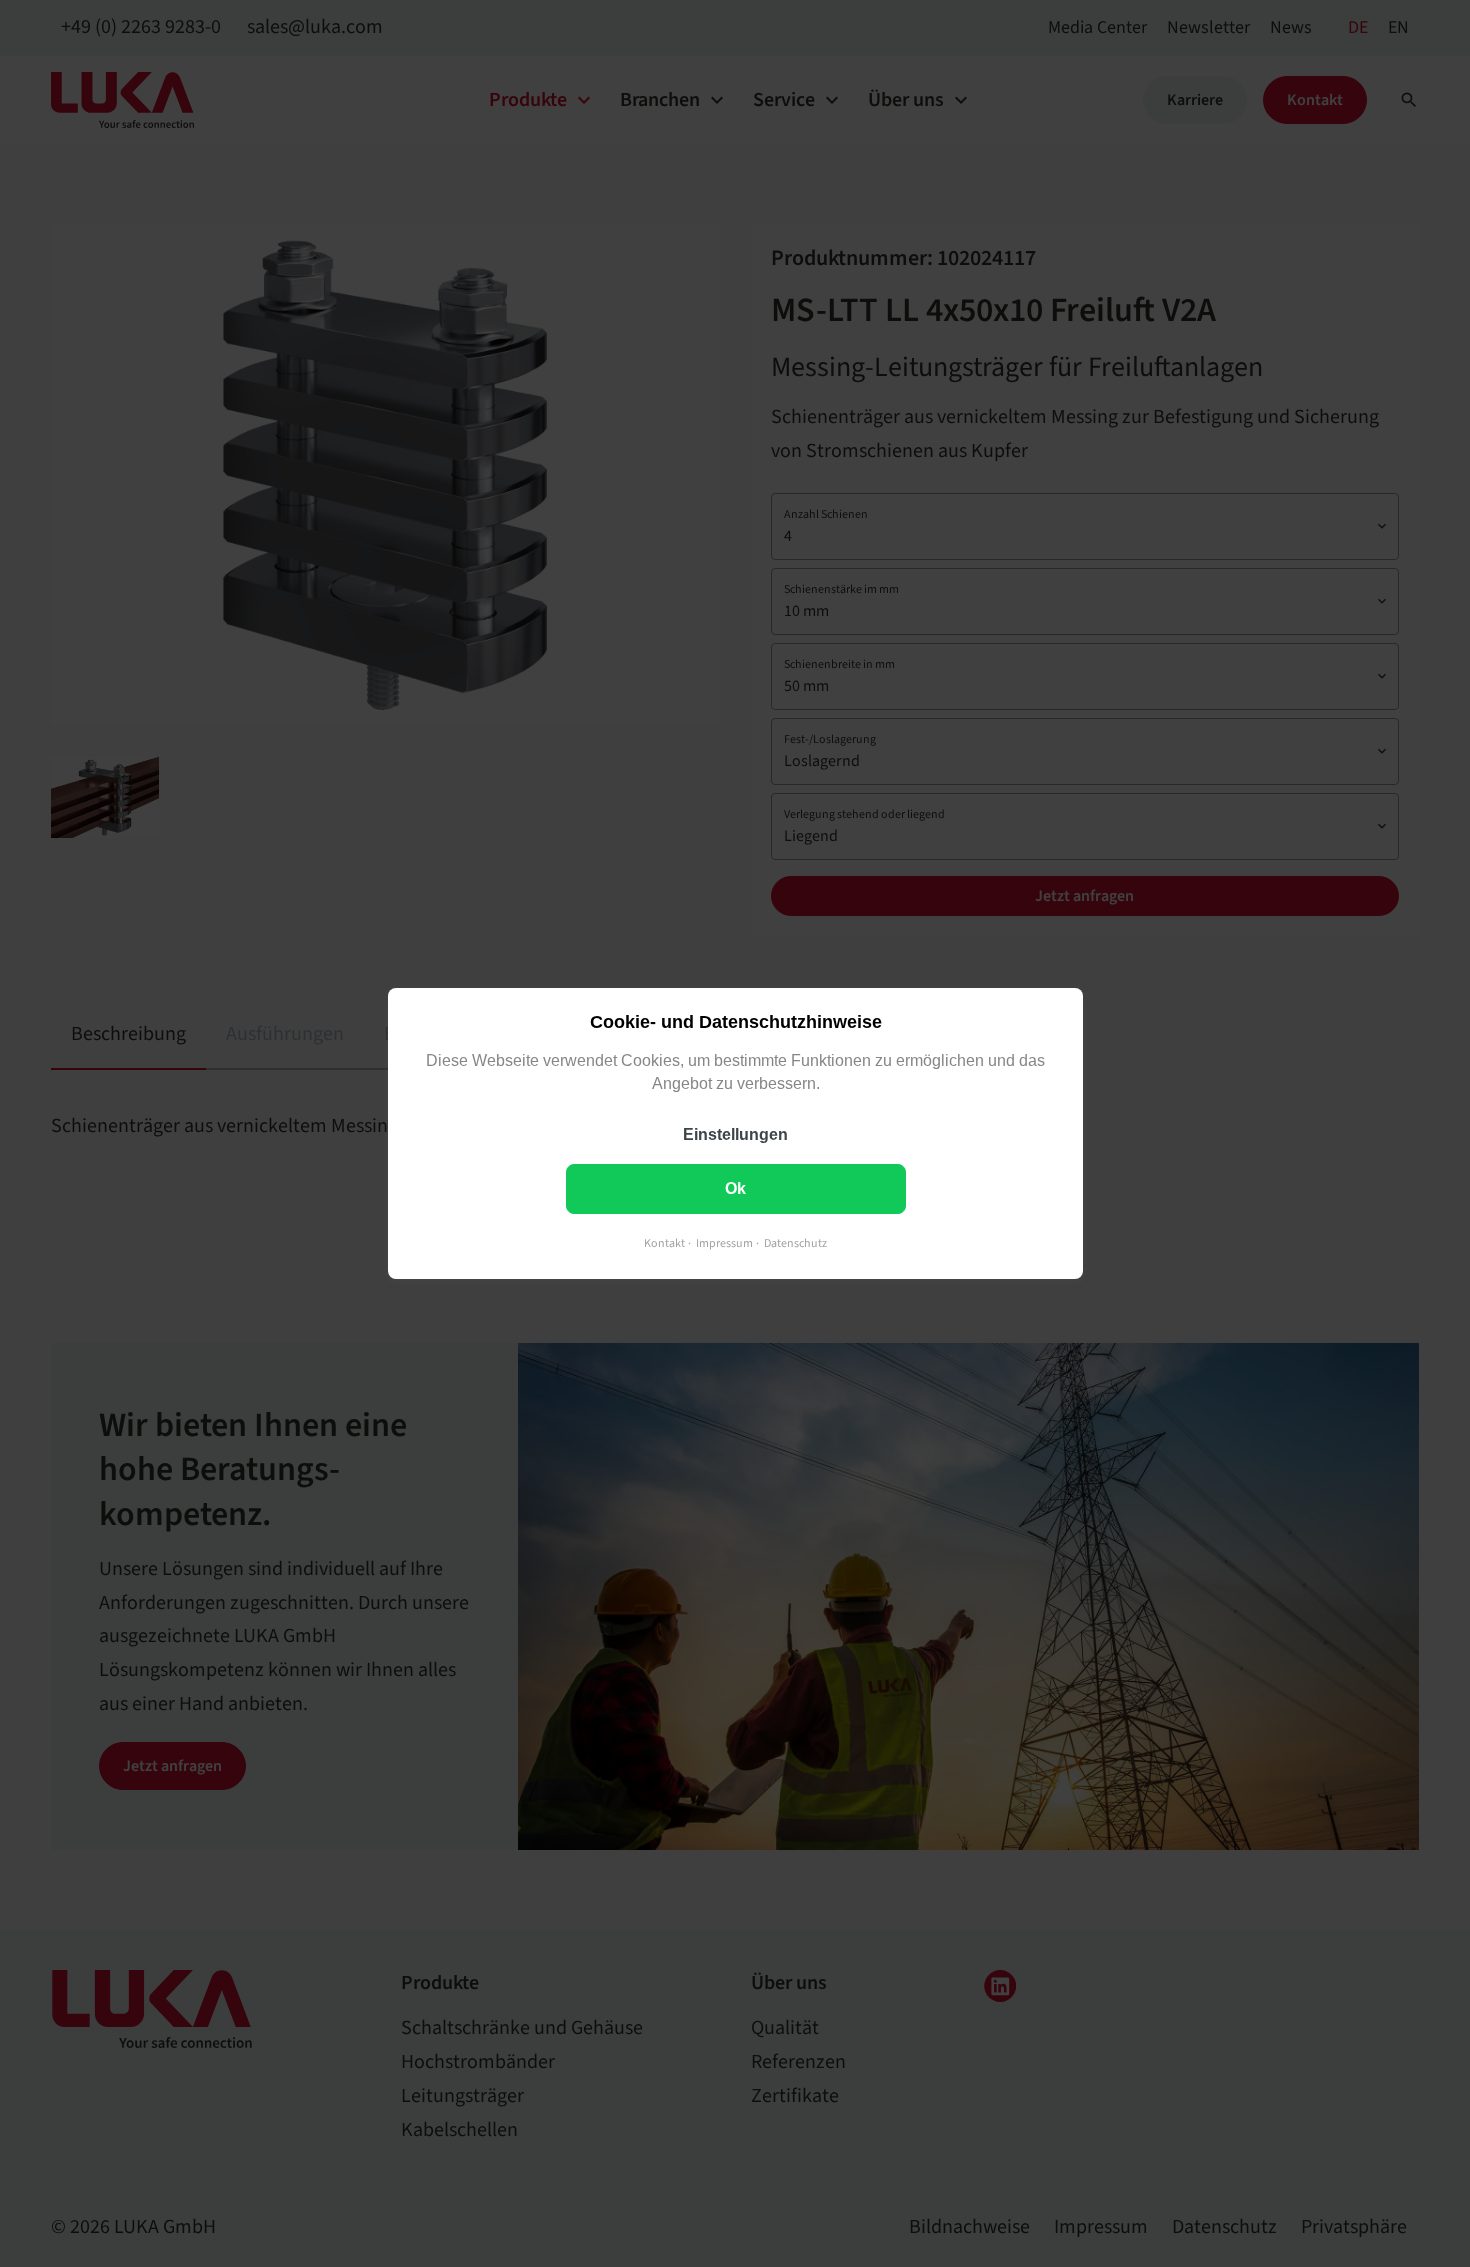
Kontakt (664, 1243)
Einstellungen (735, 1134)
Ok (735, 1188)
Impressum (724, 1243)
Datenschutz (795, 1243)
